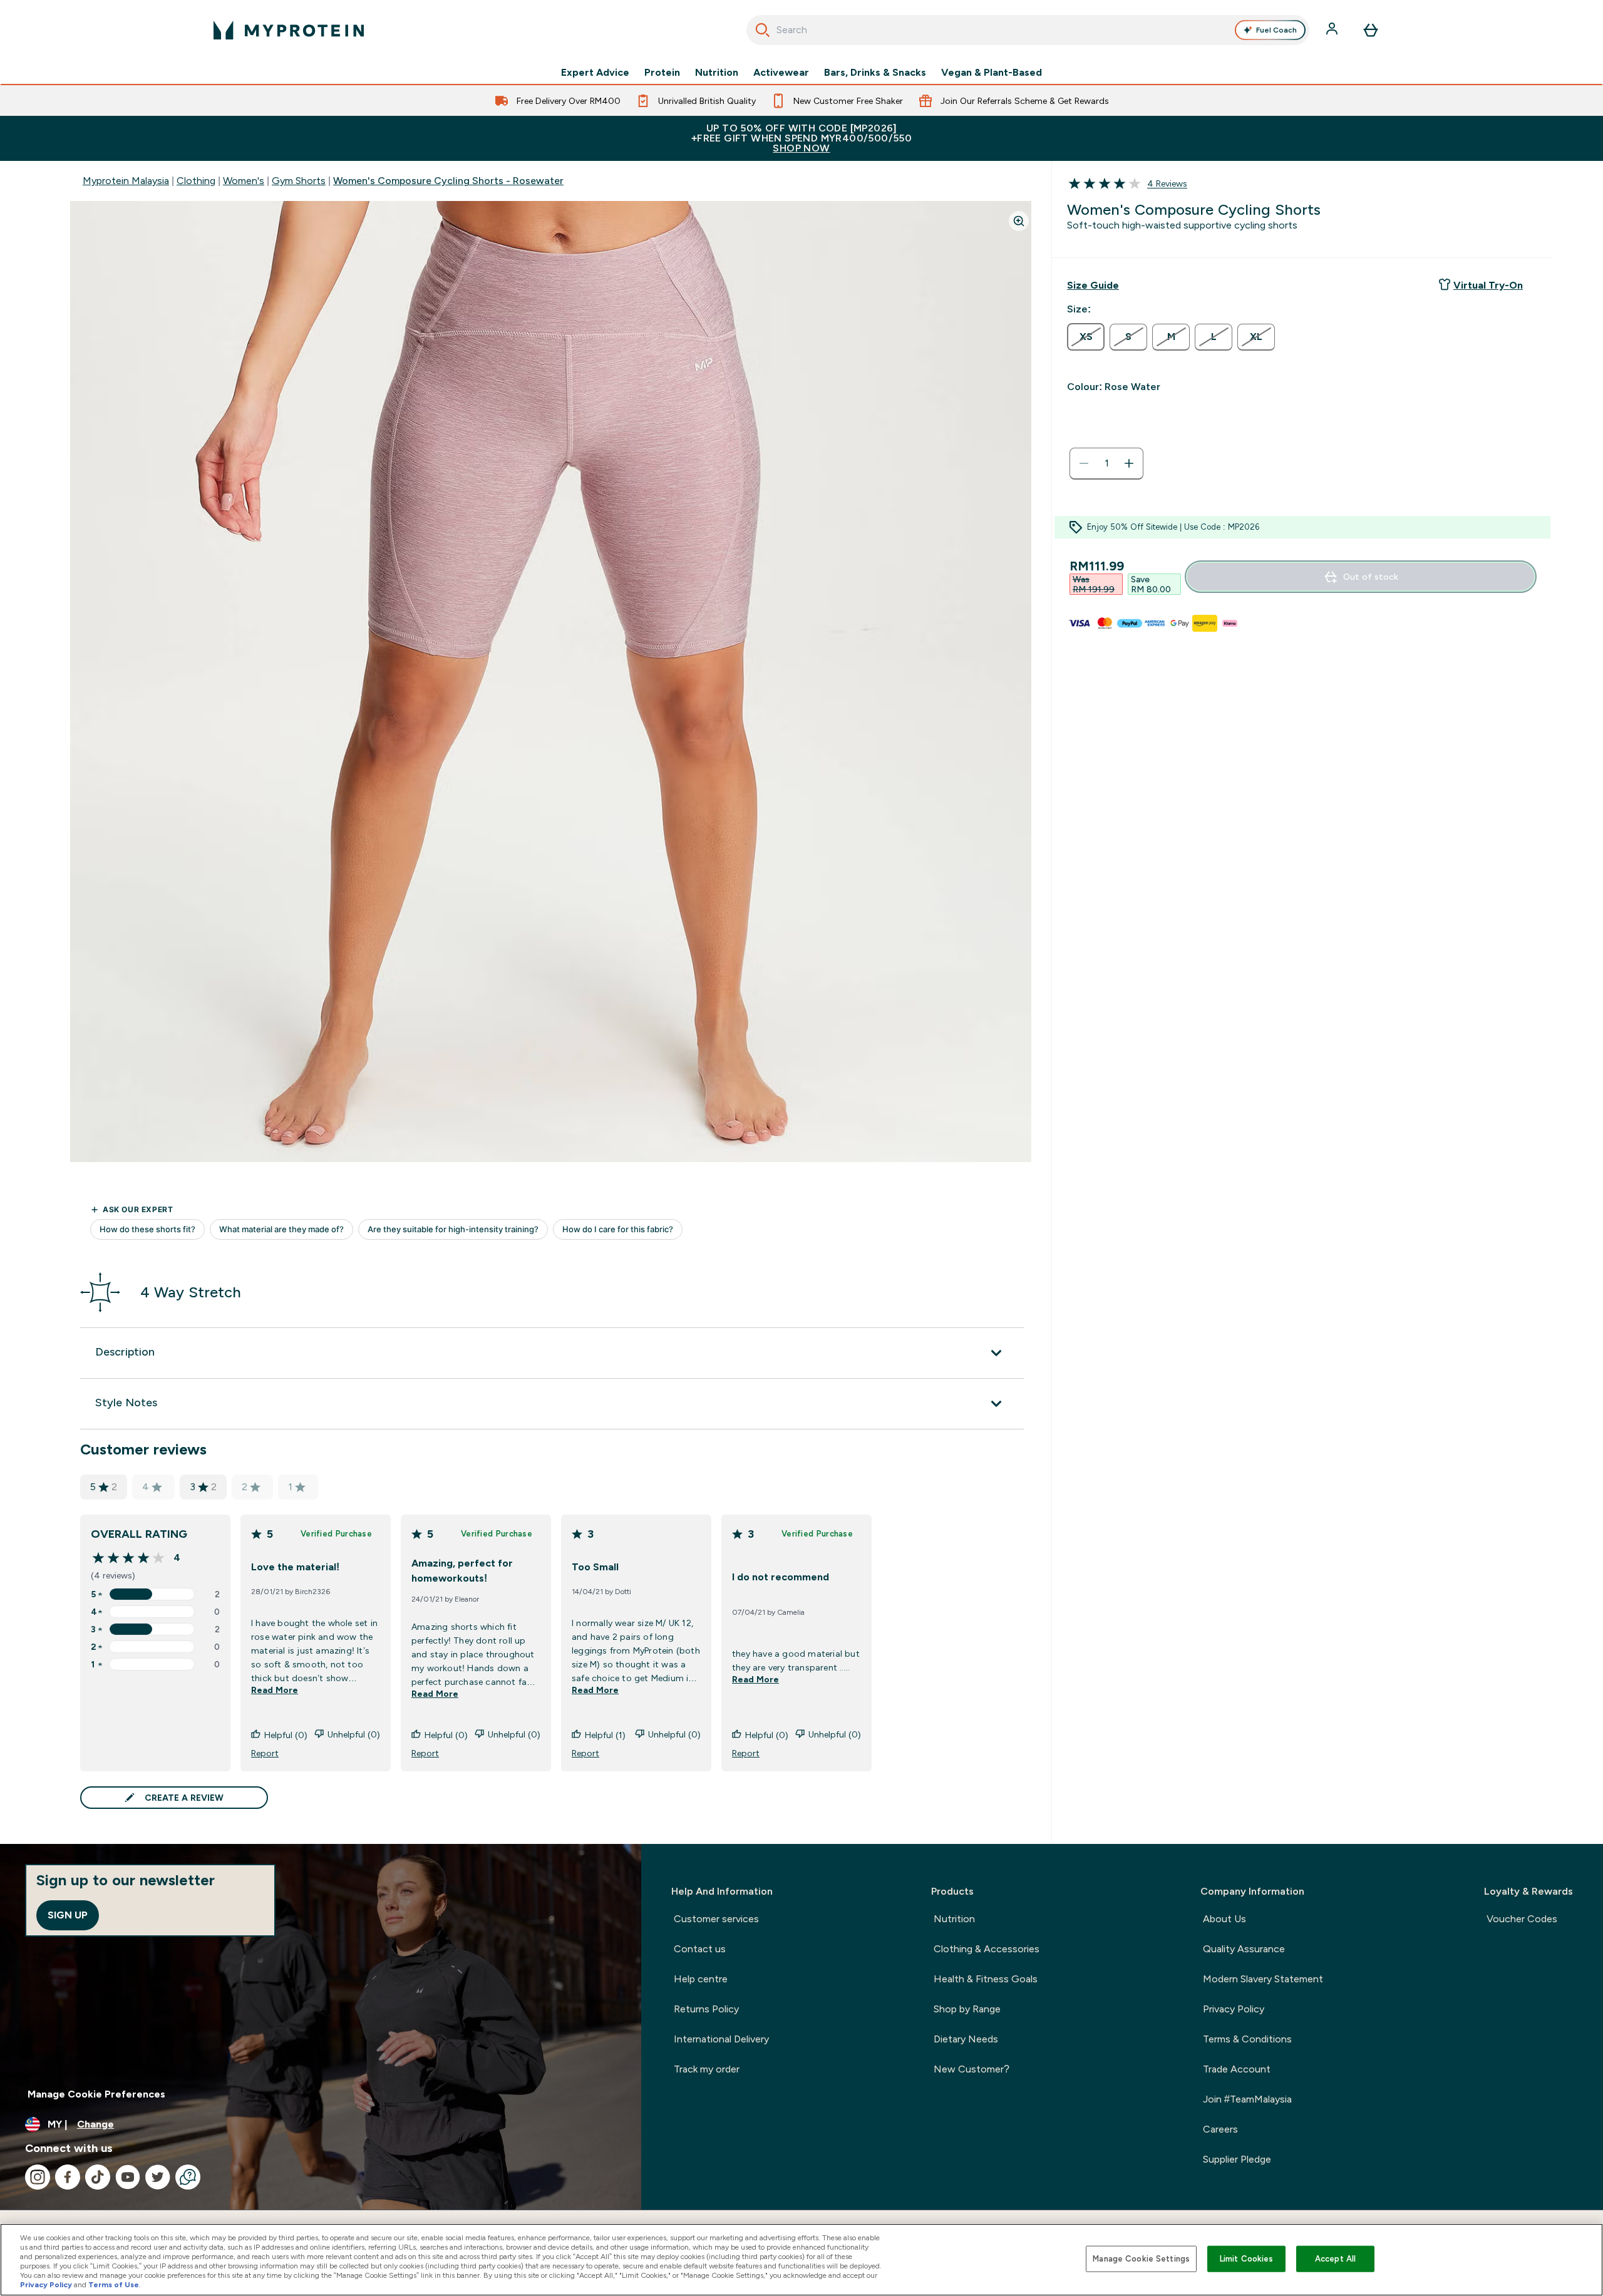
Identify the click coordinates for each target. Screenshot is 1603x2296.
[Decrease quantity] (1084, 463)
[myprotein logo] (289, 30)
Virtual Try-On (1488, 285)
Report (265, 1753)
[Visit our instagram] (38, 2177)
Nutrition (717, 73)
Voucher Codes (1522, 1919)
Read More (275, 1690)
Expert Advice (595, 73)
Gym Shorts (299, 181)
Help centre (701, 1979)
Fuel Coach (1276, 30)
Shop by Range (967, 2009)
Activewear (781, 73)
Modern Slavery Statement (1263, 1979)
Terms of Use (114, 2285)
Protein (662, 73)
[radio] (1086, 337)
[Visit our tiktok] (98, 2177)
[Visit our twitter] (158, 2177)
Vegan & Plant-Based (992, 73)
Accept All (1335, 2259)
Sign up (68, 1915)
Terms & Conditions (1247, 2039)
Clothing (196, 181)
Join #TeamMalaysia (1247, 2099)
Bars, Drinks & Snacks (875, 73)
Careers (1220, 2129)
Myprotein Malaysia (126, 181)
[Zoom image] (1019, 221)
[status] (1106, 463)
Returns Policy (706, 2009)
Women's (244, 181)
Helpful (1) (605, 1735)
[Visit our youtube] (128, 2177)
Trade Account (1237, 2069)
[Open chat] (188, 2177)
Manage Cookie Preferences (96, 2094)
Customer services (716, 1919)
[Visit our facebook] (68, 2177)
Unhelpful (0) (354, 1734)
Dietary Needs (966, 2039)
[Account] (1333, 30)
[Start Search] (763, 30)
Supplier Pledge (1237, 2159)
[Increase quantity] (1129, 463)
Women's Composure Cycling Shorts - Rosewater (448, 181)
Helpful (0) (286, 1735)
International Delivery (721, 2039)
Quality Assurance (1244, 1949)
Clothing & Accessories (987, 1949)
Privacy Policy (1234, 2009)
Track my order (707, 2069)
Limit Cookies (1247, 2259)
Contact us (700, 1949)
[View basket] (1371, 30)
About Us (1224, 1919)
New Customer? (972, 2069)
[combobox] (1028, 30)
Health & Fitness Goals (986, 1979)
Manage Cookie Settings (1141, 2259)
